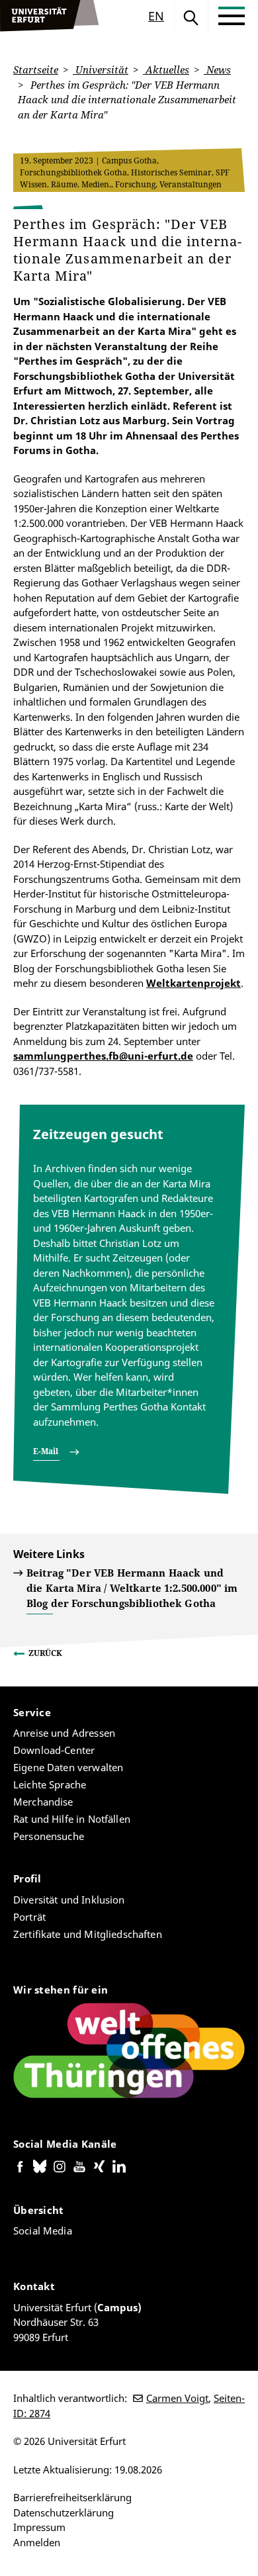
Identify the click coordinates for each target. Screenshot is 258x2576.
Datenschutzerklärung (64, 2512)
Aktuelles (166, 69)
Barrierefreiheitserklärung (72, 2497)
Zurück (45, 1653)
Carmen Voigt (177, 2398)
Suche (191, 16)
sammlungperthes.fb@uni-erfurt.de (103, 1056)
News (217, 69)
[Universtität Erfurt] (50, 16)
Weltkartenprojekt (193, 983)
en (156, 16)
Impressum (39, 2527)
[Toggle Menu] (232, 16)
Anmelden (37, 2542)
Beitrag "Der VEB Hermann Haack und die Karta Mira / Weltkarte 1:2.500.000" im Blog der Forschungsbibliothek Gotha (132, 1588)
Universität (101, 69)
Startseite (36, 69)
